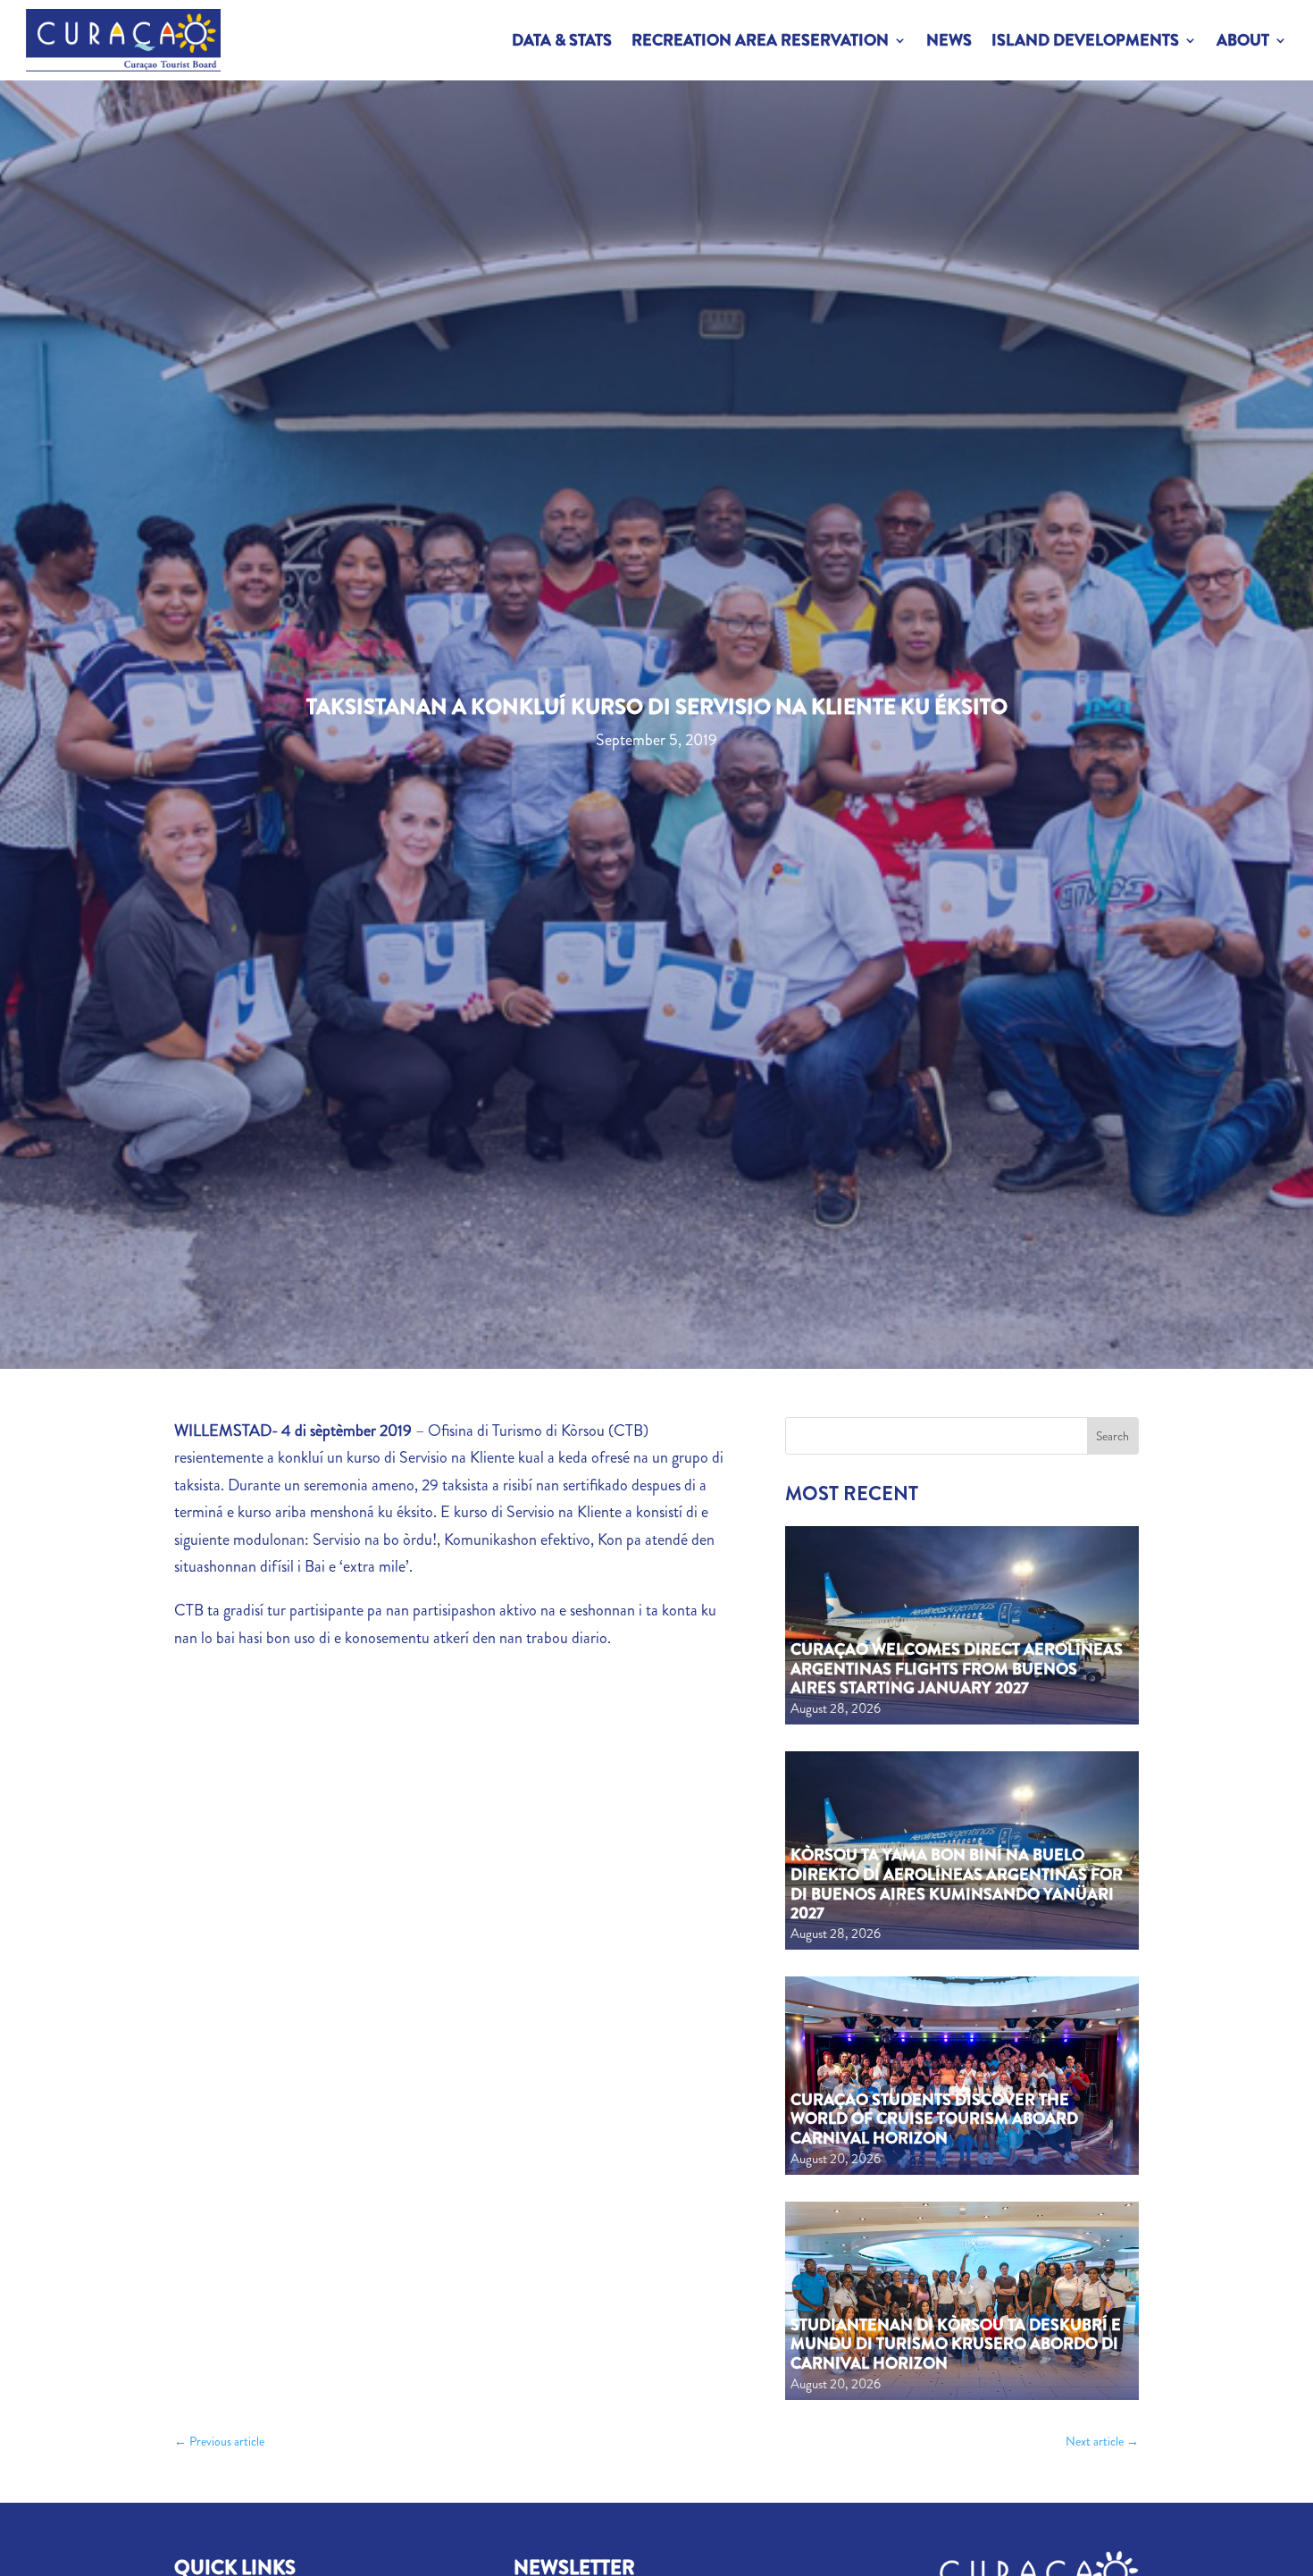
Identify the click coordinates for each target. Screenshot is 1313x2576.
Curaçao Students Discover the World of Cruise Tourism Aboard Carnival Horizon (934, 2119)
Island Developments (1085, 40)
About (1243, 40)
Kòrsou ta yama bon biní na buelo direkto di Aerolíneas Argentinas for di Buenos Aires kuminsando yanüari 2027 (957, 1884)
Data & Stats (562, 40)
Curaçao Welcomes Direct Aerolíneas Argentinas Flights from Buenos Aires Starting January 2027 (957, 1669)
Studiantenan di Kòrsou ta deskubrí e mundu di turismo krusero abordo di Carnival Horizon (956, 2344)
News (949, 40)
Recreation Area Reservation (760, 40)
